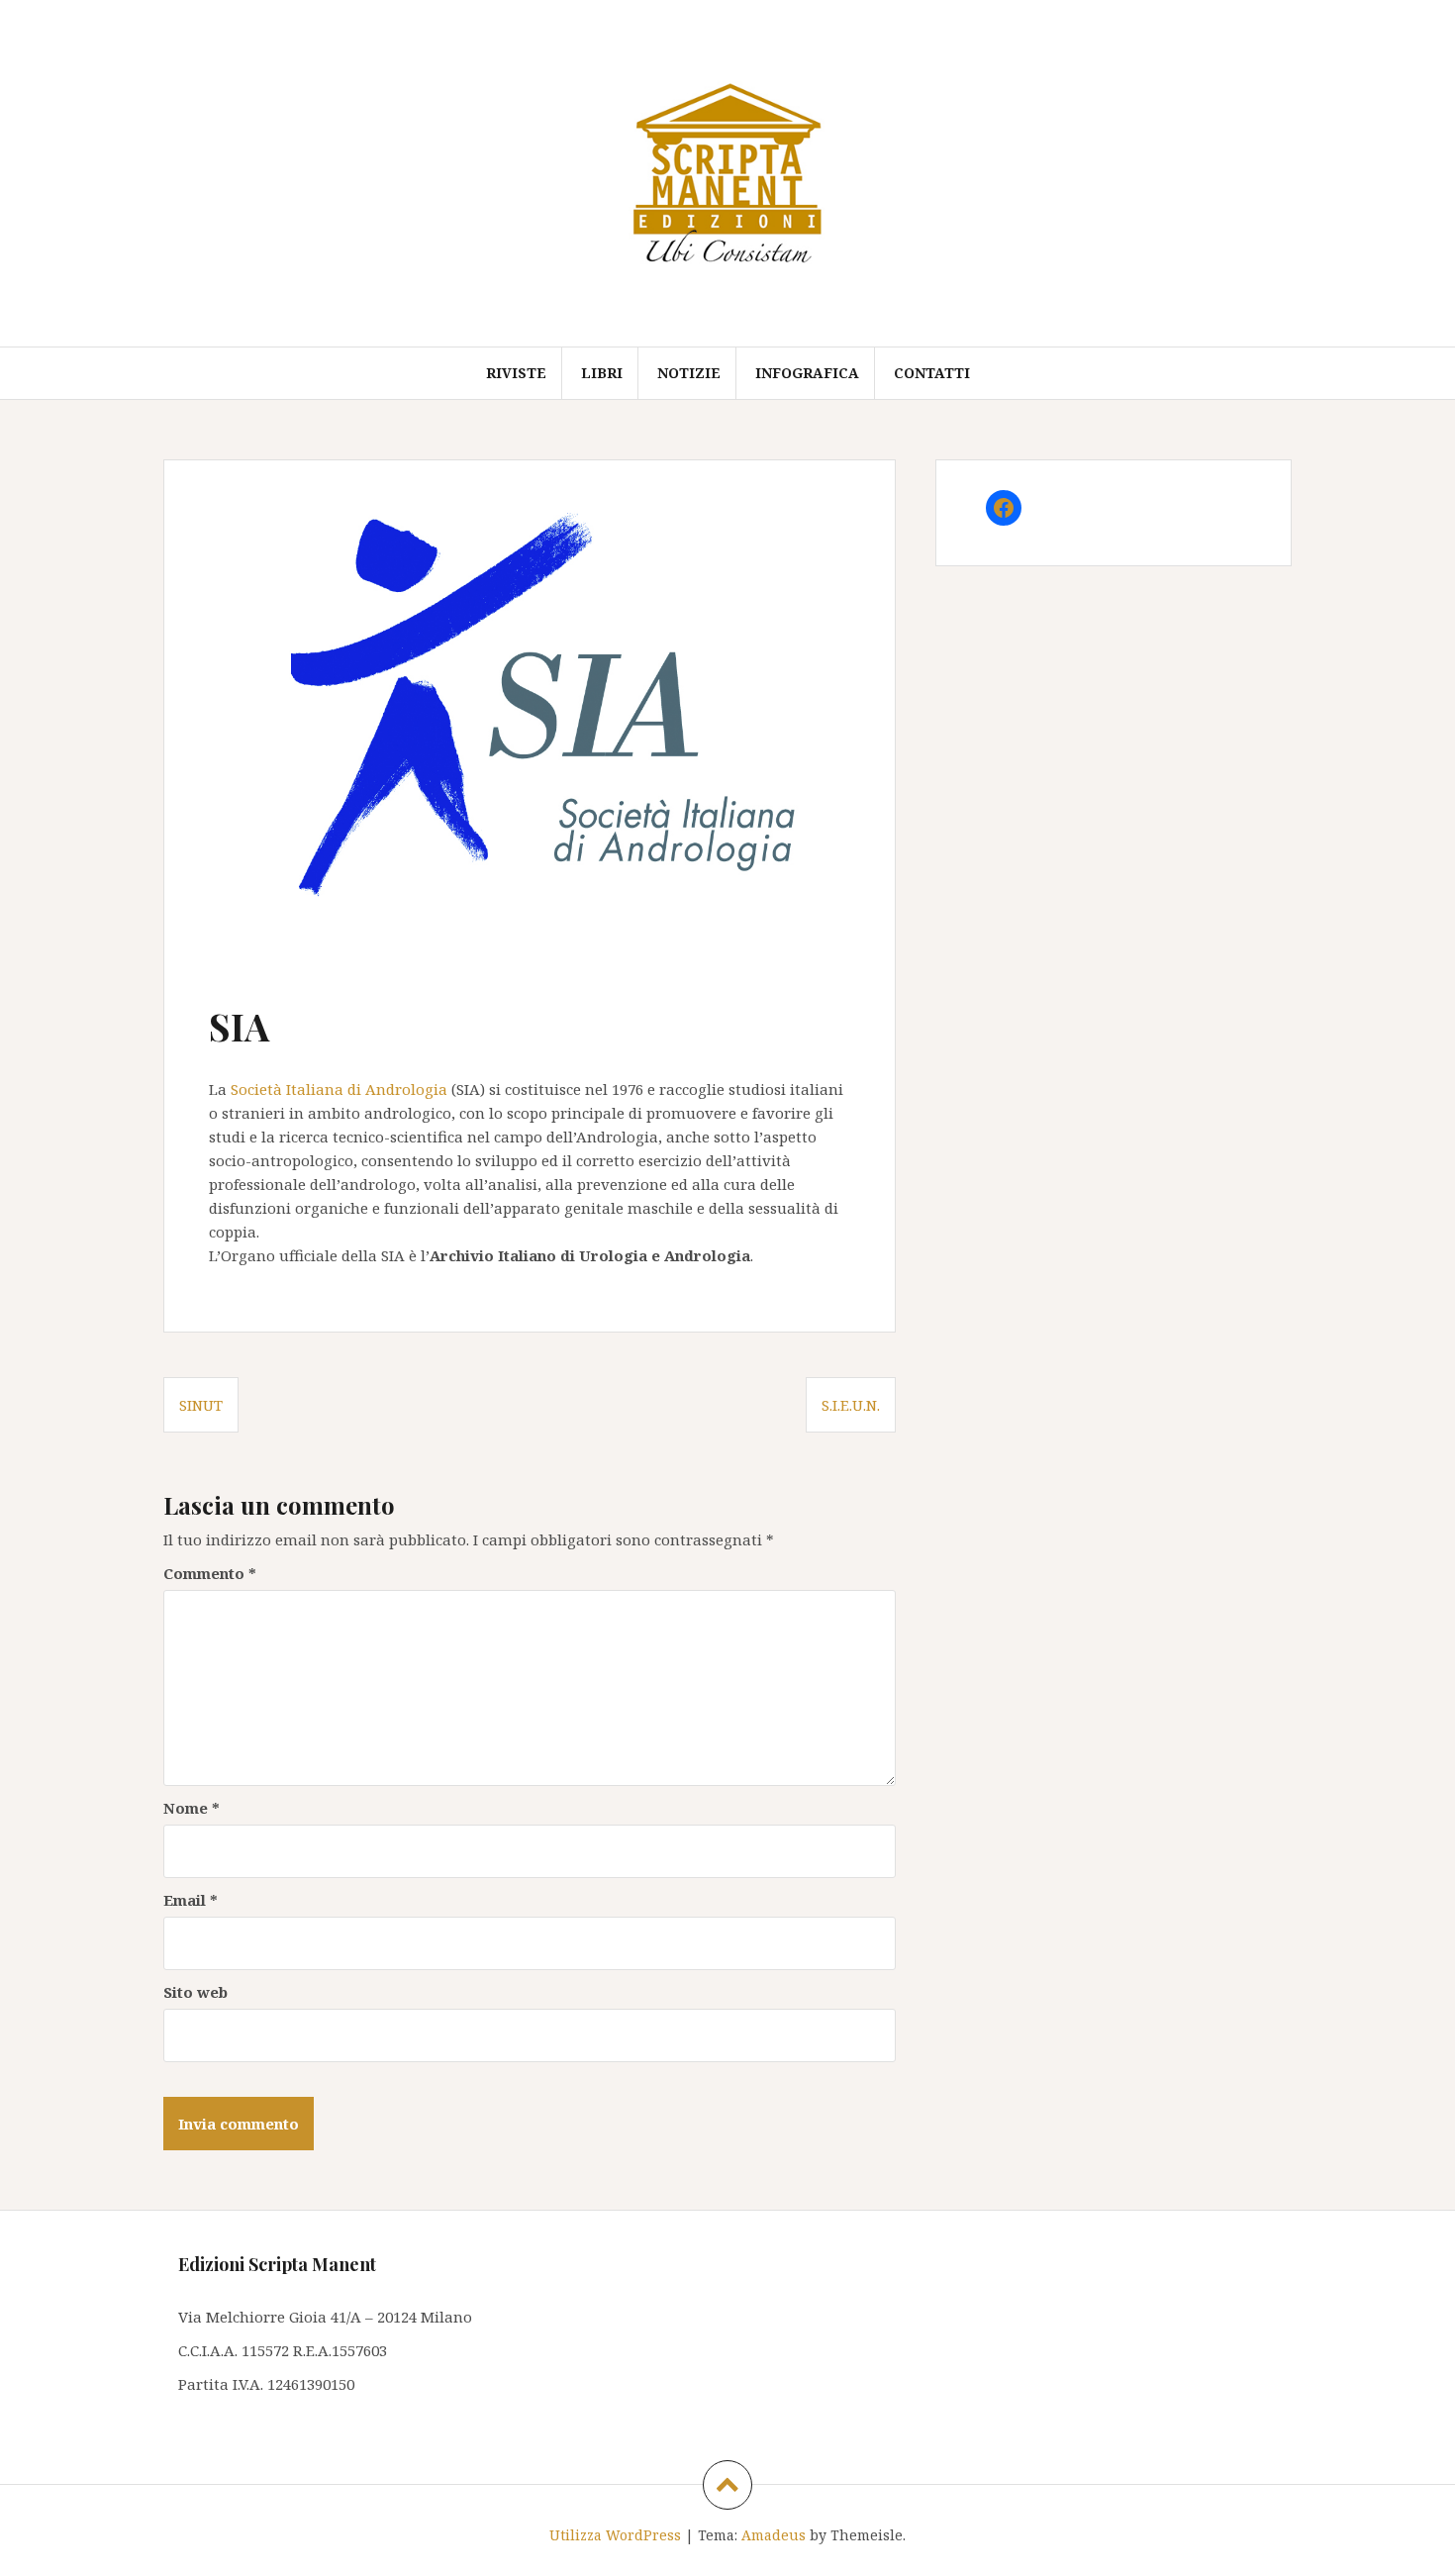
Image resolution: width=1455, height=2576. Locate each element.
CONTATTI (932, 373)
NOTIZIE (689, 373)
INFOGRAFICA (807, 373)
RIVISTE (516, 373)
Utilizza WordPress (615, 2535)
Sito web (195, 1992)
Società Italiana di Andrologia (339, 1089)
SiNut (201, 1405)
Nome (192, 1808)
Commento (210, 1573)
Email (191, 1900)
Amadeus (774, 2535)
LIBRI (602, 373)
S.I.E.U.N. (851, 1405)
